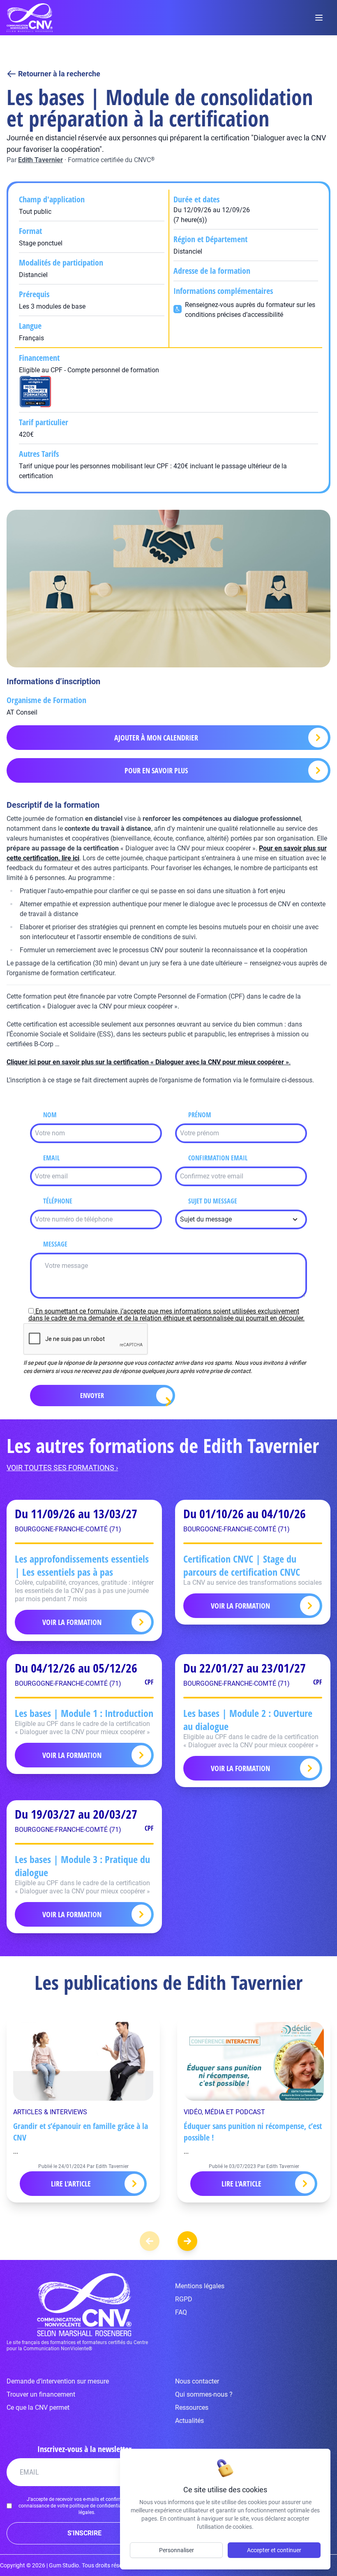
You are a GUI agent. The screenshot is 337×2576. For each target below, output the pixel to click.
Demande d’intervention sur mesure (58, 2381)
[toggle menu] (319, 18)
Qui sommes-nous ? (204, 2394)
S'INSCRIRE (84, 2533)
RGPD (184, 2299)
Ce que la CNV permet (38, 2408)
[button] (187, 2241)
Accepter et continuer (274, 2550)
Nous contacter (197, 2381)
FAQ (181, 2312)
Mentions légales (200, 2286)
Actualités (189, 2421)
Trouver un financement (41, 2394)
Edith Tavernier (40, 160)
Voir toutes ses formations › (62, 1468)
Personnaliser (177, 2550)
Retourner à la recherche (59, 74)
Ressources (192, 2408)
